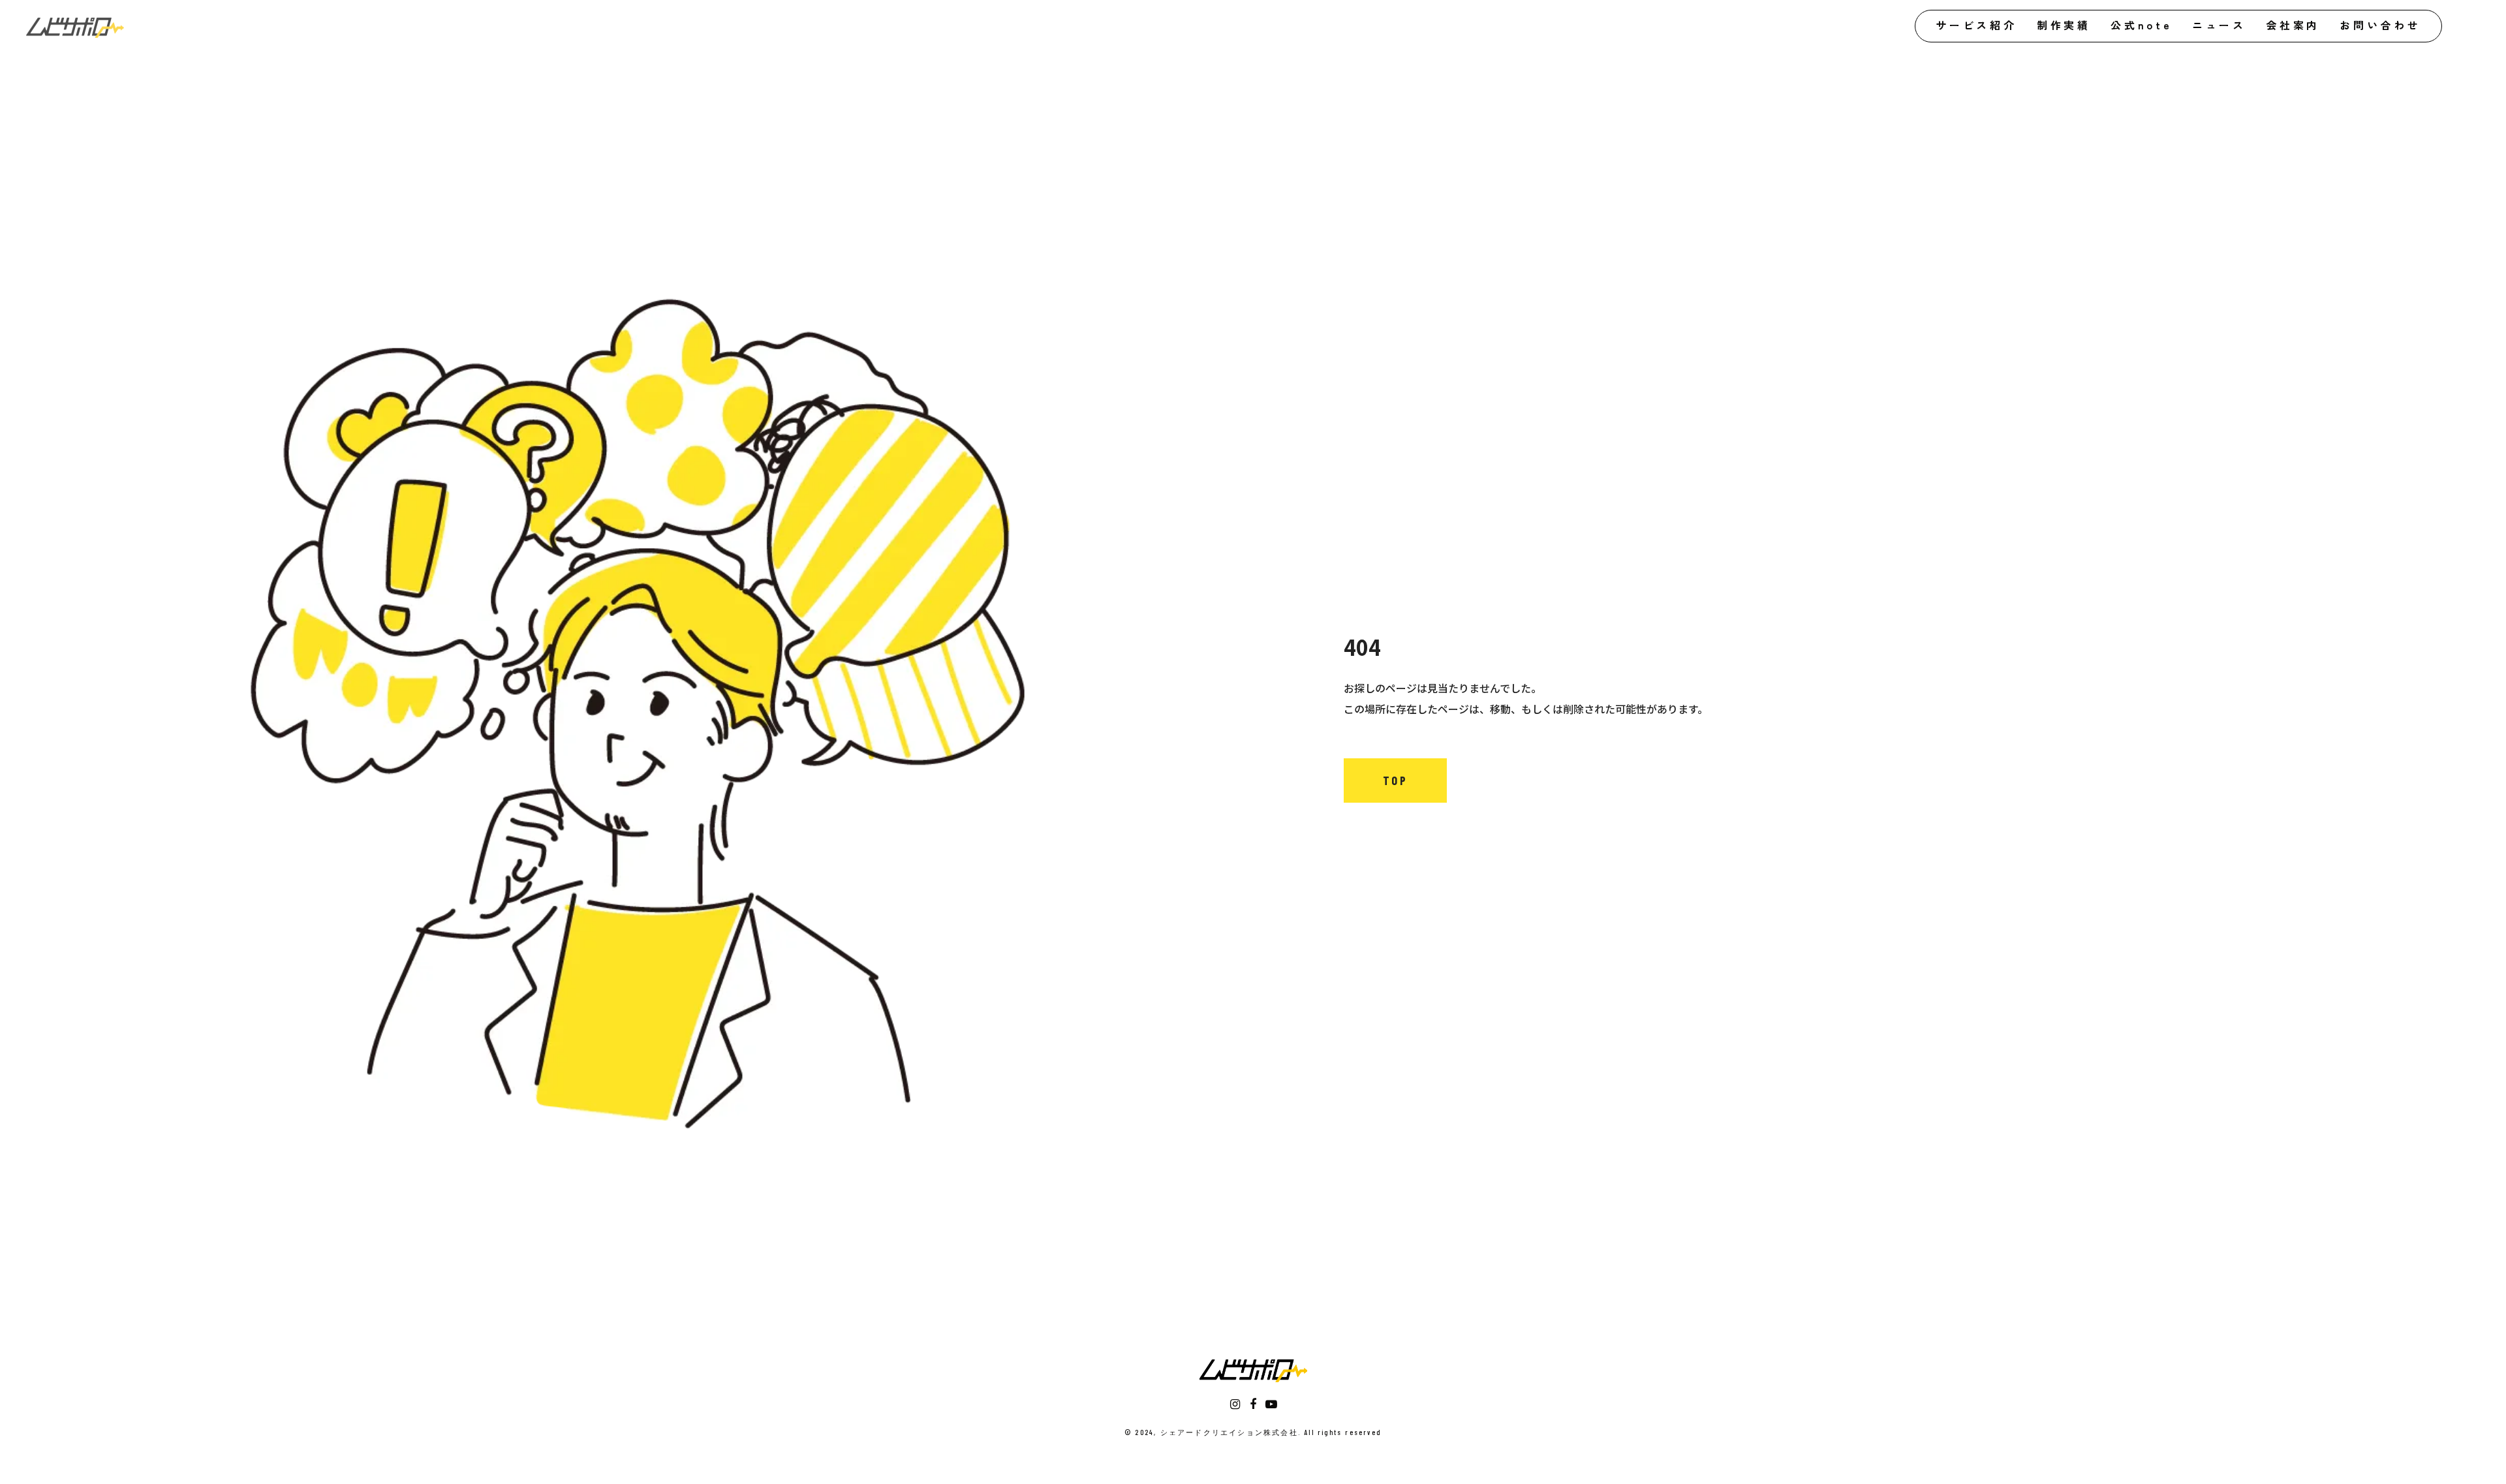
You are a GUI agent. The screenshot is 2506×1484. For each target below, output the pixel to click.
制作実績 (2064, 25)
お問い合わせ (2380, 25)
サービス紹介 (1976, 25)
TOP (1396, 781)
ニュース (2219, 25)
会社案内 (2293, 25)
